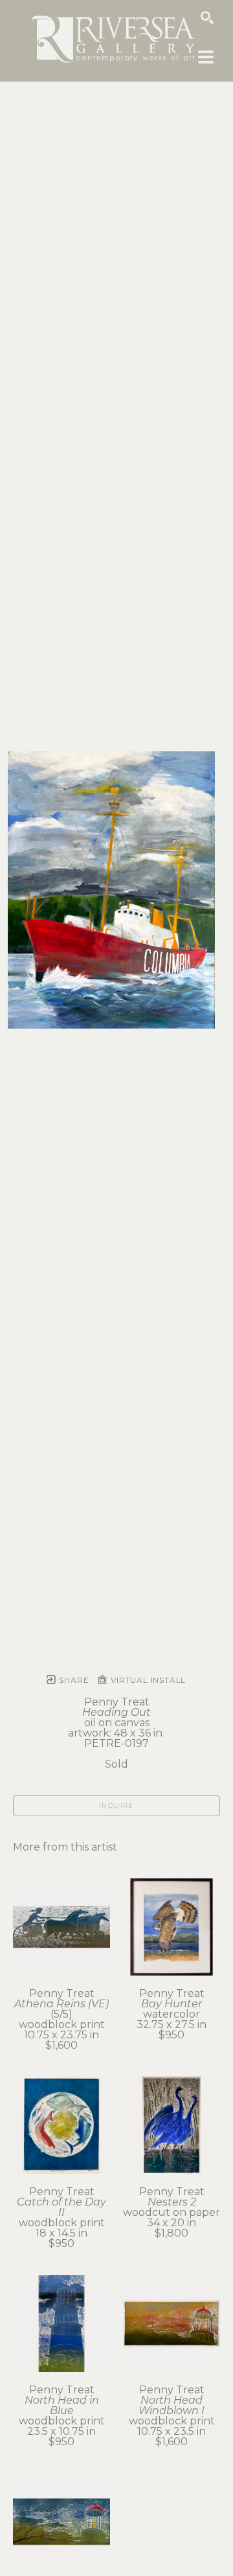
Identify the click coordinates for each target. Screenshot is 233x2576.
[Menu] (206, 57)
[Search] (207, 17)
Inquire (116, 1806)
